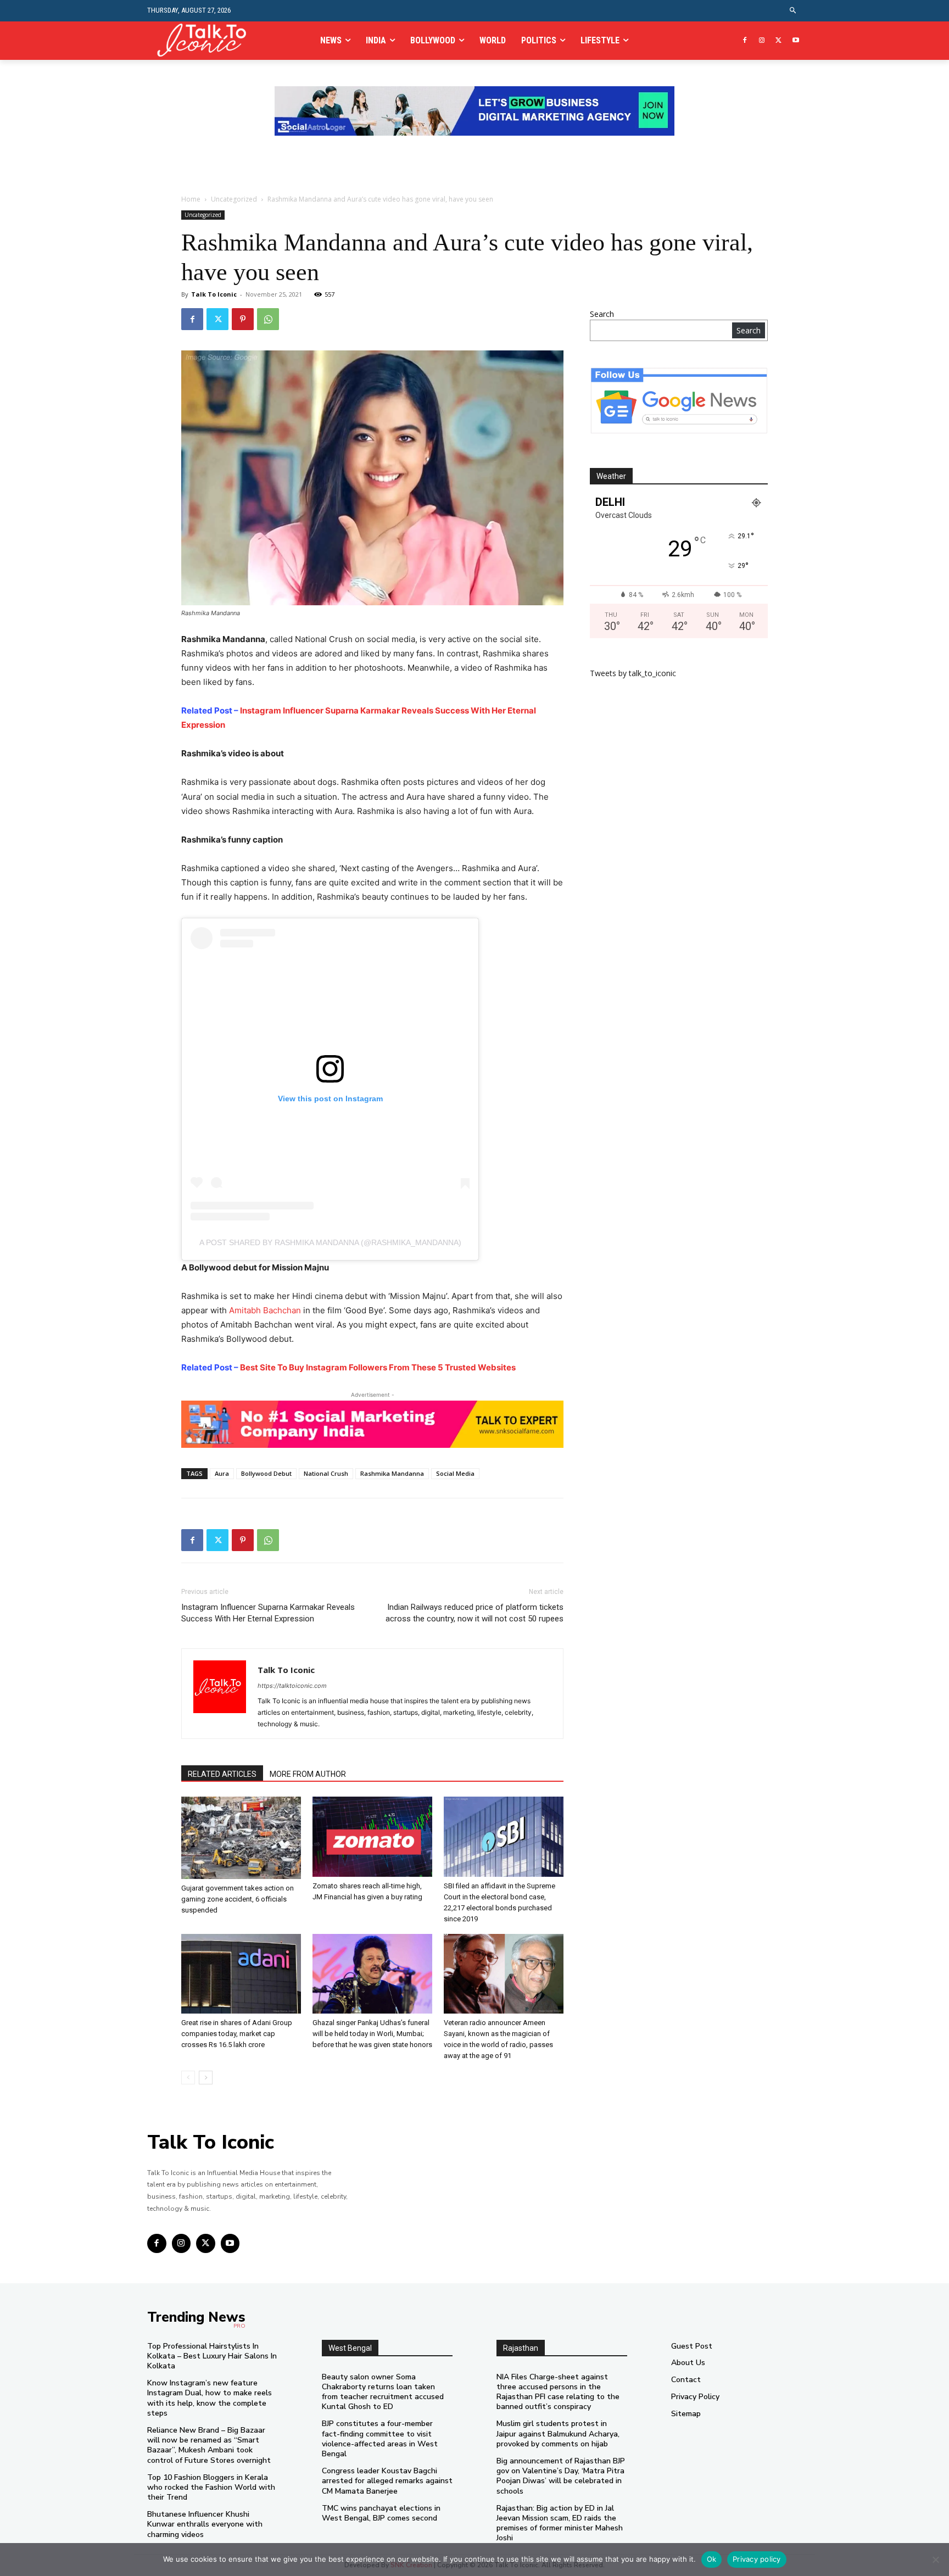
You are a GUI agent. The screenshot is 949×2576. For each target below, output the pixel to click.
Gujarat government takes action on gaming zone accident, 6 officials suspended (238, 1899)
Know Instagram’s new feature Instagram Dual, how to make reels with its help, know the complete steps (210, 2398)
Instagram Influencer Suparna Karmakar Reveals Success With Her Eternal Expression (268, 1613)
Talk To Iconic (214, 294)
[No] (935, 2560)
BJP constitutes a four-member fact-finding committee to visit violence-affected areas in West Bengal (380, 2439)
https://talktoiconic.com (292, 1686)
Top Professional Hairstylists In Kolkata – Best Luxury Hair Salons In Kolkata (212, 2356)
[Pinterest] (243, 319)
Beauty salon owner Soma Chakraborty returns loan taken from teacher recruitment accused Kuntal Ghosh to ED (383, 2392)
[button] (793, 11)
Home (191, 199)
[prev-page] (188, 2078)
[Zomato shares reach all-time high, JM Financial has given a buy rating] (372, 1836)
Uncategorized (234, 199)
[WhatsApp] (268, 319)
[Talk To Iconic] (206, 40)
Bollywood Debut (266, 1473)
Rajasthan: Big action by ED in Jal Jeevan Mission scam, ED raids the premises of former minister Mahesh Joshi (560, 2523)
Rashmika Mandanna (392, 1473)
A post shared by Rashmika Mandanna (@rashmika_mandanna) (330, 1242)
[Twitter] (778, 41)
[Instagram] (762, 41)
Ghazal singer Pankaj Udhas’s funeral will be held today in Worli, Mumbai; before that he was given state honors (372, 2034)
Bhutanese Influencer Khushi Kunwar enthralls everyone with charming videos (205, 2524)
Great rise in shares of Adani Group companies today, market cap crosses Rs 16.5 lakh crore (237, 2034)
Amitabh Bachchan (265, 1310)
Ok (712, 2559)
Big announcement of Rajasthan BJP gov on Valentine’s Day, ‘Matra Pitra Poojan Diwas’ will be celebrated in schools (561, 2476)
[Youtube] (796, 41)
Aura (222, 1473)
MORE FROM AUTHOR (308, 1774)
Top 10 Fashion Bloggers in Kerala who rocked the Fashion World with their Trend (211, 2487)
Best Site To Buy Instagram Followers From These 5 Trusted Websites (378, 1367)
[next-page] (206, 2078)
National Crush (326, 1473)
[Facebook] (745, 41)
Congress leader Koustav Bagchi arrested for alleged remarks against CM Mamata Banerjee (387, 2481)
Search (602, 314)
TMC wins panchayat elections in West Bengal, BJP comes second (381, 2513)
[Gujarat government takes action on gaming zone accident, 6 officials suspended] (241, 1838)
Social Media (455, 1473)
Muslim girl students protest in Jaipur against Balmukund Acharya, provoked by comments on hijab (558, 2433)
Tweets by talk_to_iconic (633, 673)
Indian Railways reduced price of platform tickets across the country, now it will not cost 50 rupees (474, 1613)
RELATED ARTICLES (222, 1774)
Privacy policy (757, 2559)
